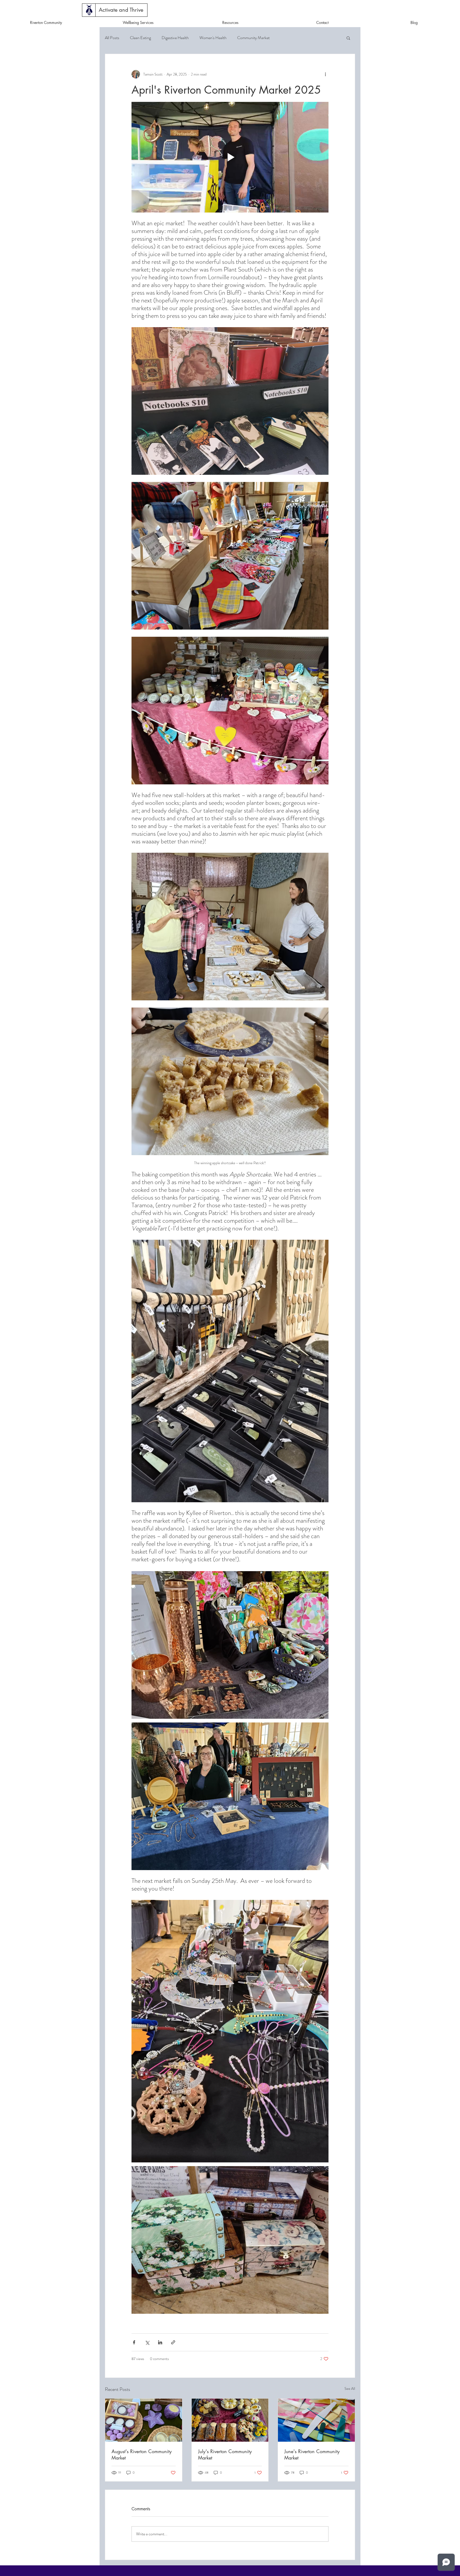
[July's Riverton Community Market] (230, 2420)
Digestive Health (175, 38)
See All (350, 2388)
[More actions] (325, 74)
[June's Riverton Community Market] (316, 2420)
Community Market (253, 38)
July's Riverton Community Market (225, 2454)
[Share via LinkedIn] (160, 2342)
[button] (121, 10)
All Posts (112, 38)
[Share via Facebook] (134, 2342)
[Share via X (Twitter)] (147, 2342)
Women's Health (213, 38)
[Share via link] (173, 2342)
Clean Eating (140, 38)
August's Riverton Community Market (142, 2454)
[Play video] (230, 157)
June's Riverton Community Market (312, 2454)
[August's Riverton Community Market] (144, 2420)
